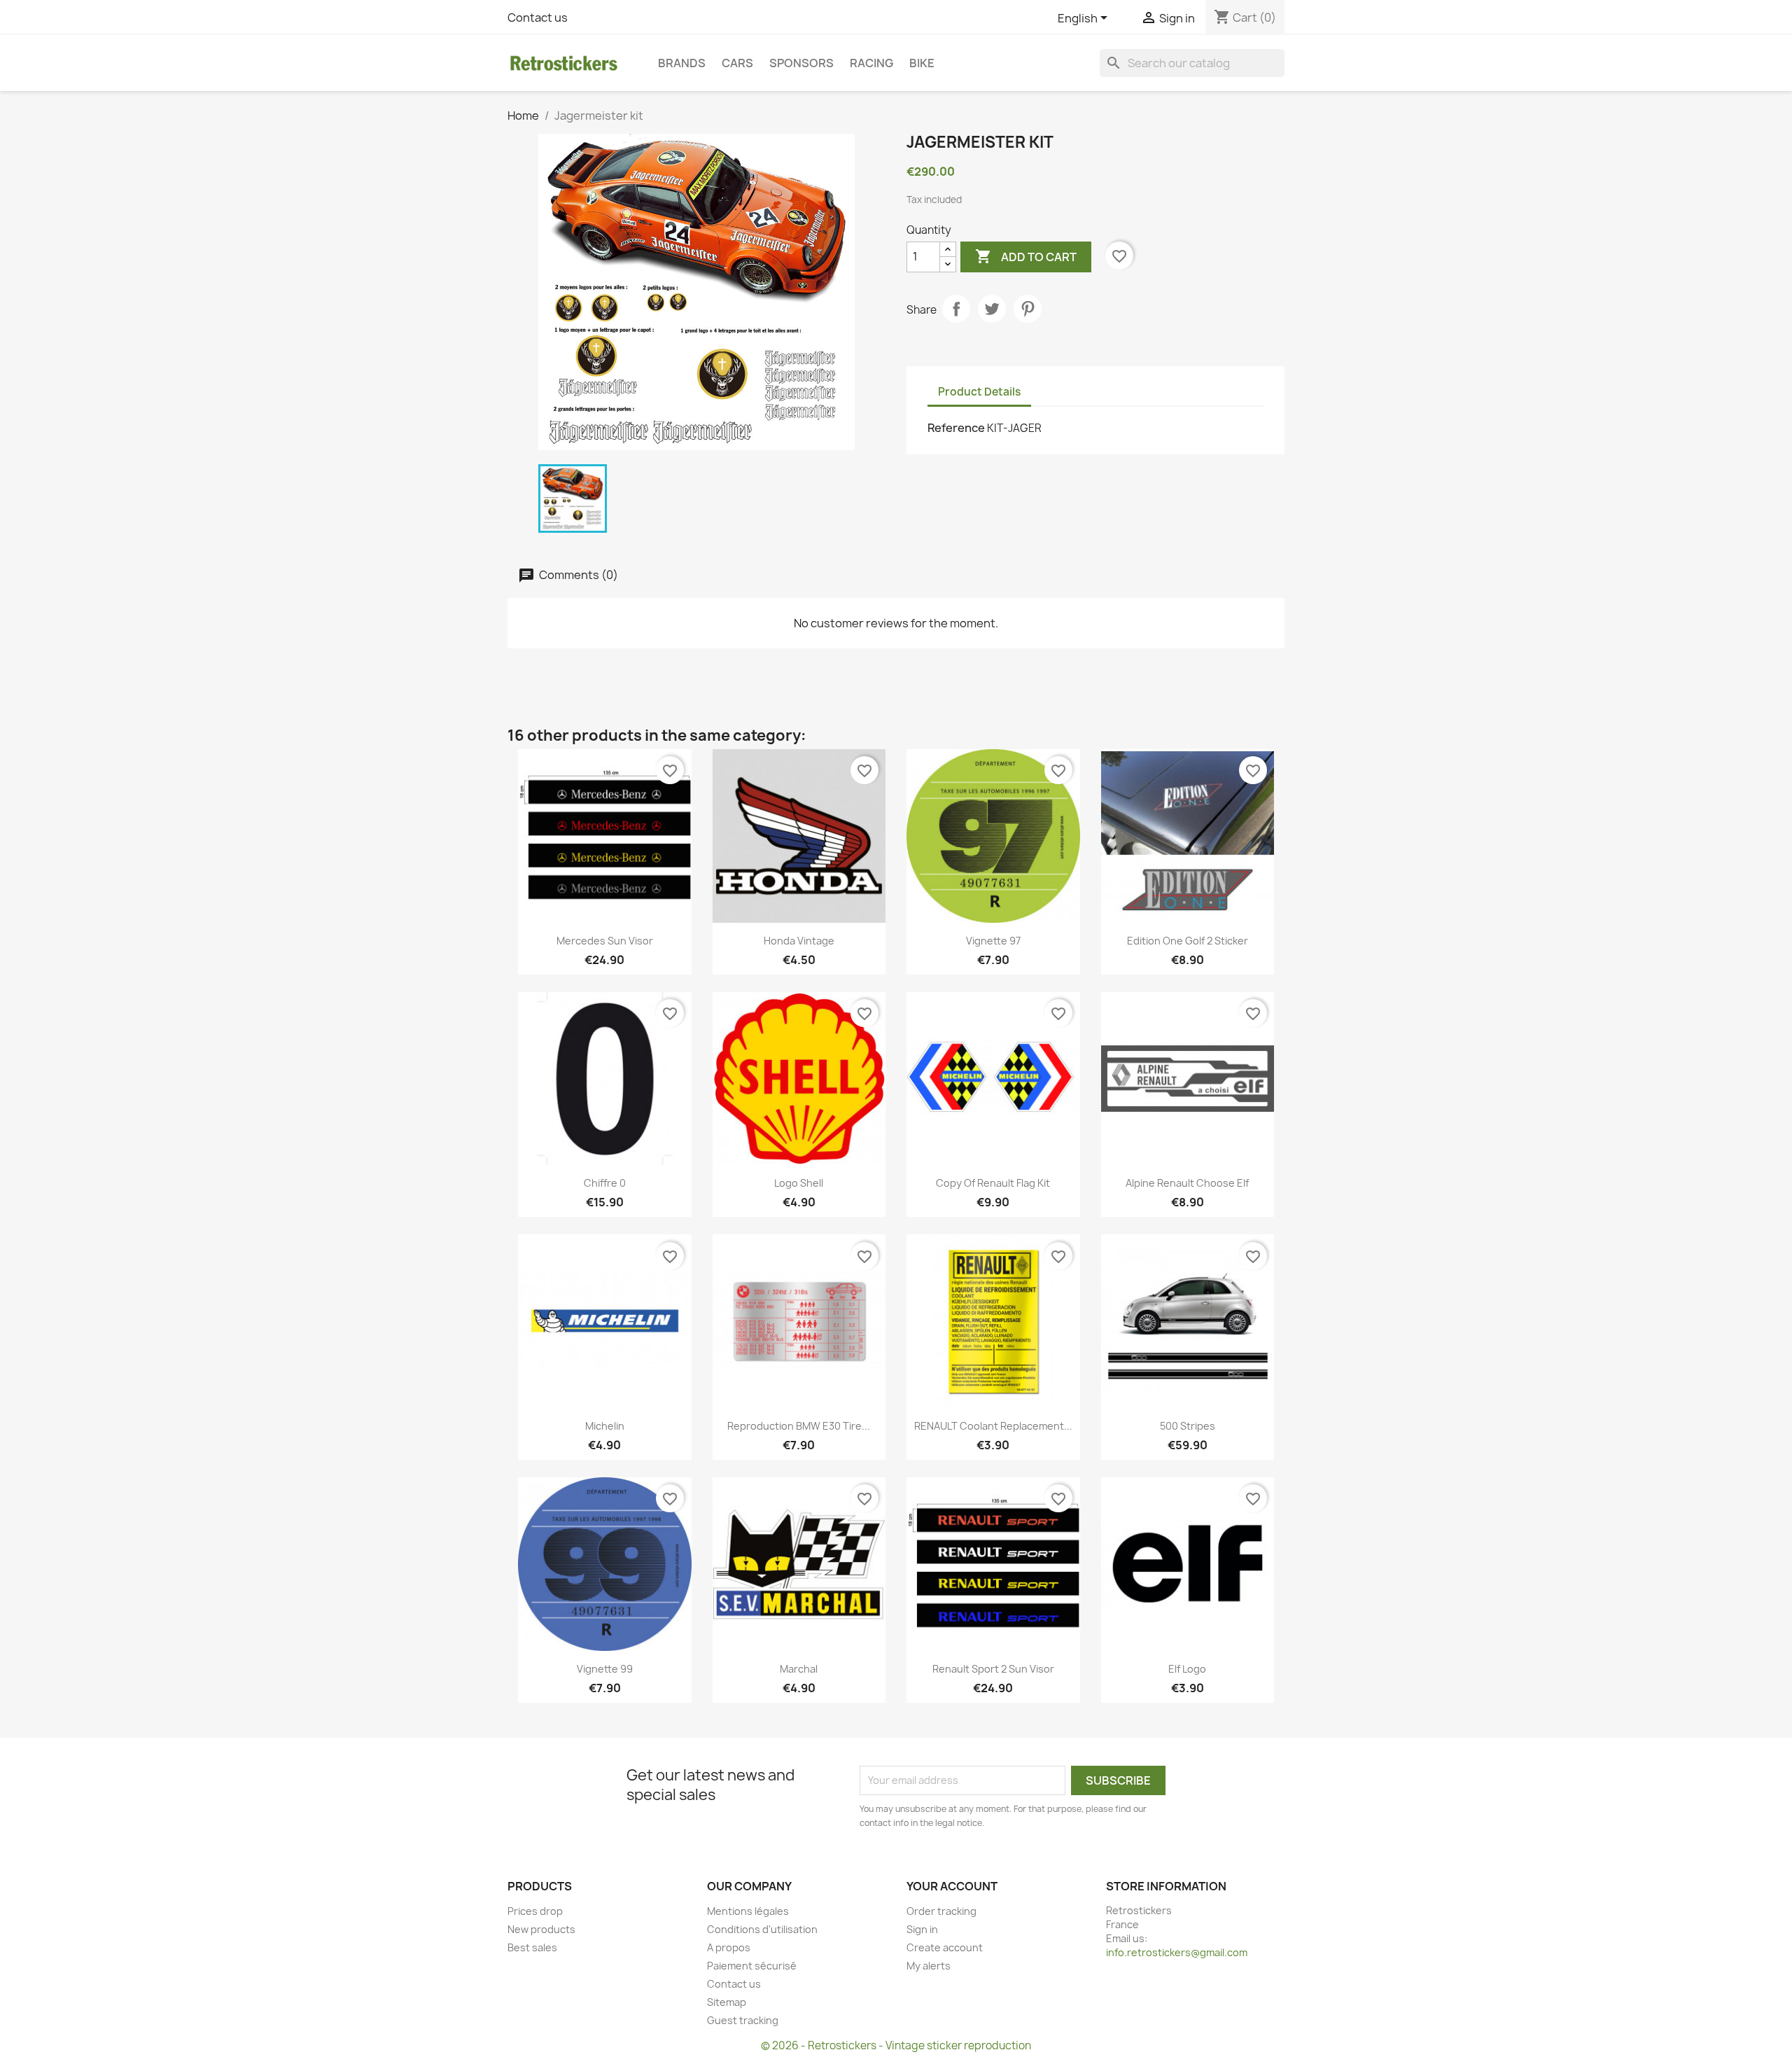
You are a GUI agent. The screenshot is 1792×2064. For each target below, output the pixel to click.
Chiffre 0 (605, 1183)
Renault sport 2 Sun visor (993, 1669)
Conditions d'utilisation (762, 1929)
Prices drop (535, 1911)
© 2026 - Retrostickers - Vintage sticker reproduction (896, 2045)
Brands (682, 63)
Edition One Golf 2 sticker (1188, 941)
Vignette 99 (605, 1669)
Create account (945, 1947)
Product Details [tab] (979, 392)
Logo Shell (799, 1183)
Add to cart (1026, 256)
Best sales (532, 1947)
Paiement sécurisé (752, 1966)
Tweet (992, 309)
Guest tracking (743, 2020)
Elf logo (1187, 1669)
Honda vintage (799, 941)
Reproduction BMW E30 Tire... (799, 1426)
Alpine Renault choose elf (1187, 1183)
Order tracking (941, 1911)
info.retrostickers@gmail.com (1177, 1952)
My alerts (929, 1966)
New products (541, 1929)
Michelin (605, 1426)
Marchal (799, 1669)
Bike (922, 63)
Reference (956, 428)
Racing (871, 63)
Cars (737, 63)
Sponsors (801, 63)
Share (956, 309)
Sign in (922, 1929)
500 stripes (1188, 1426)
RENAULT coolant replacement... (993, 1426)
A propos (729, 1947)
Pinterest (1028, 309)
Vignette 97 (993, 941)
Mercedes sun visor (605, 941)
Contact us (538, 18)
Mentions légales (748, 1911)
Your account (952, 1886)
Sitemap (727, 2002)
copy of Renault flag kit (993, 1183)
